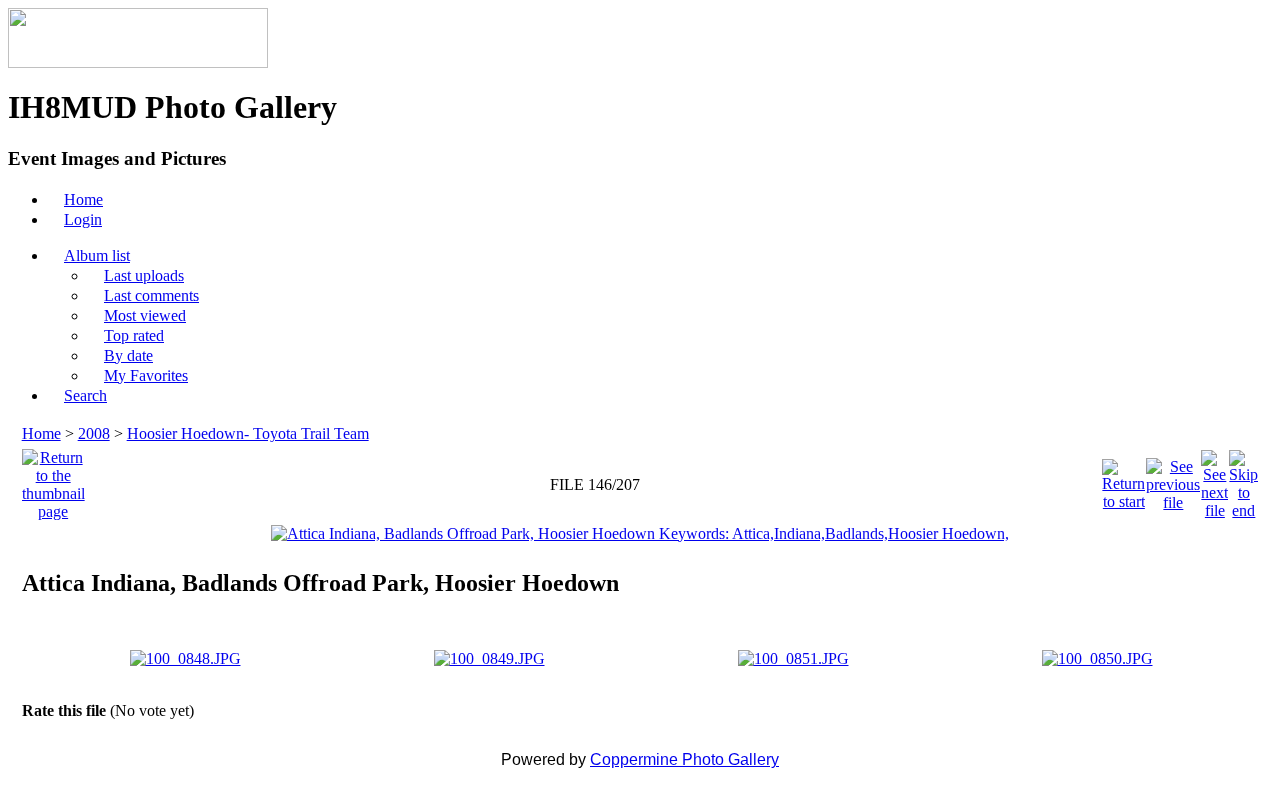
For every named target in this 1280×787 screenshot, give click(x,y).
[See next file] (1214, 479)
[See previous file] (1173, 479)
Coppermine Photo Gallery (684, 759)
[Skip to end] (1243, 479)
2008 (94, 433)
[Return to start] (1123, 479)
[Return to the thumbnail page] (53, 479)
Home (41, 433)
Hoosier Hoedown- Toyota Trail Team (248, 433)
